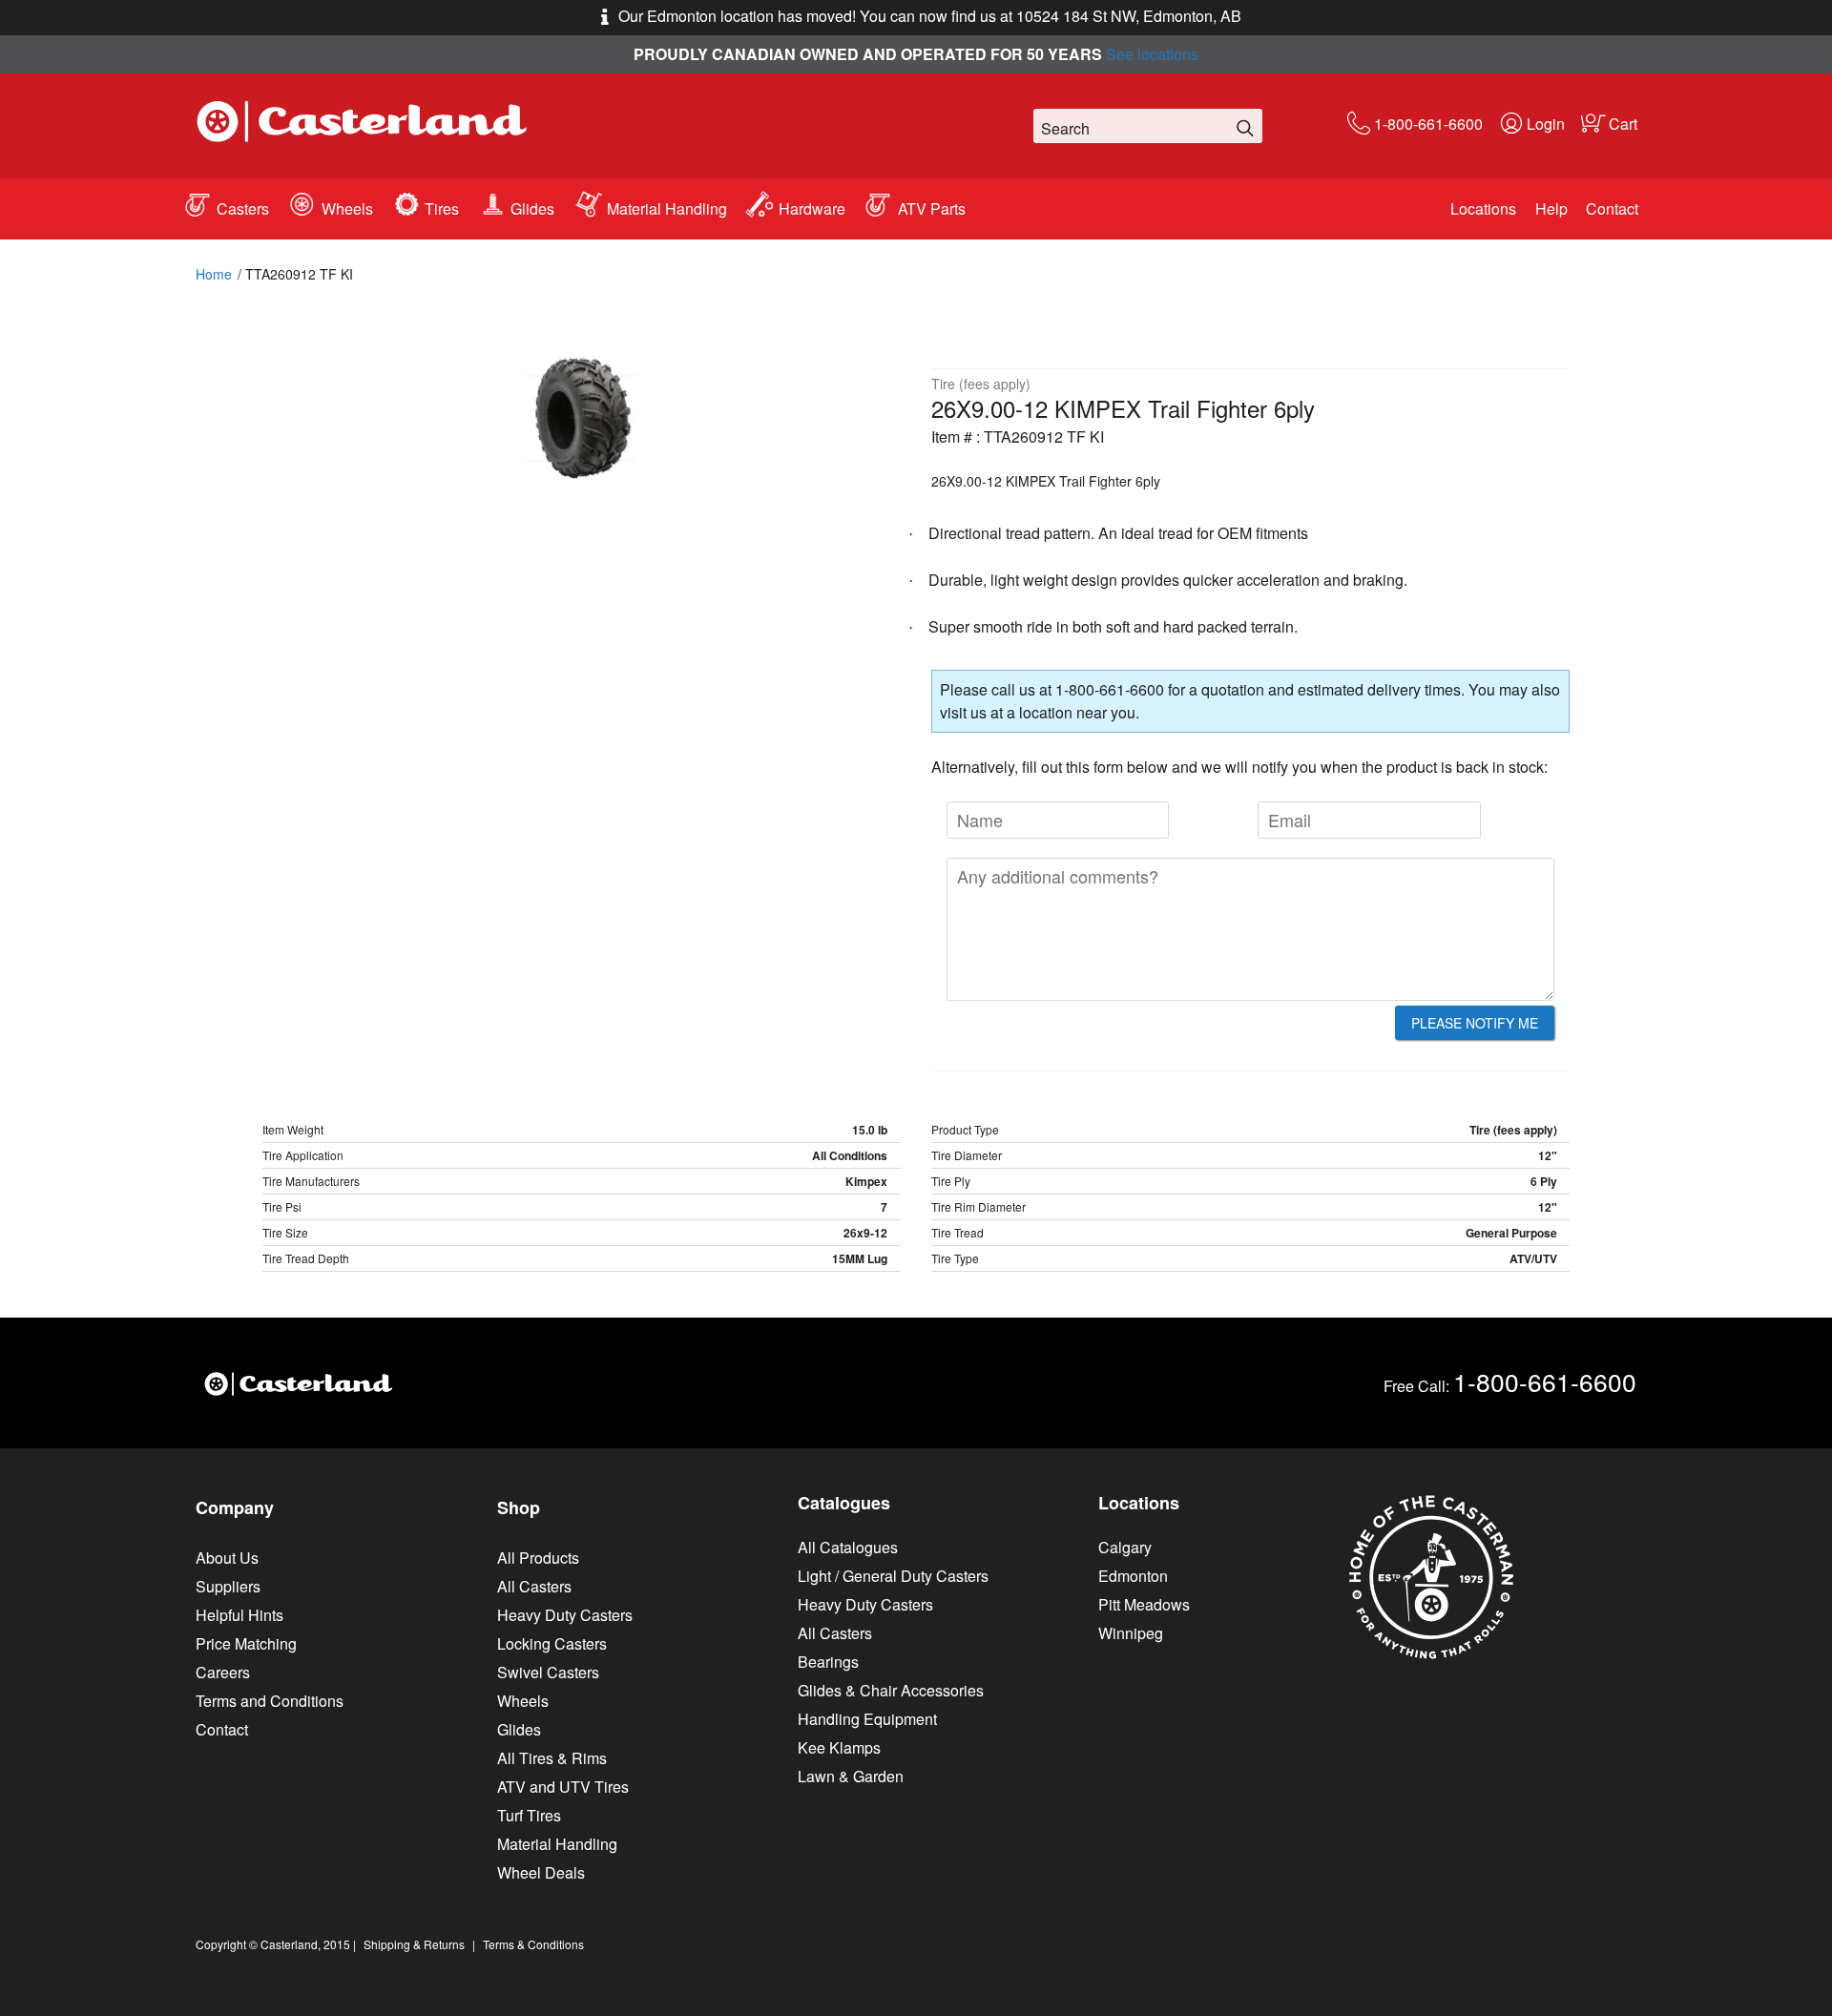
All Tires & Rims (552, 1758)
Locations (1483, 208)
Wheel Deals (541, 1872)
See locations (1152, 54)
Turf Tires (529, 1815)
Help (1551, 208)
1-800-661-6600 (1428, 124)
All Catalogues (848, 1547)
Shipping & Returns (414, 1944)
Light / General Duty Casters (893, 1576)
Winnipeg (1131, 1633)
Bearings (828, 1662)
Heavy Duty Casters (565, 1615)
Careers (223, 1672)
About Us (227, 1558)
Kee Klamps (839, 1747)
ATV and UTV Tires (563, 1787)
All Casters (534, 1586)
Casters (243, 208)
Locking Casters (552, 1643)
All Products (538, 1558)
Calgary (1125, 1547)
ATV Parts (932, 208)
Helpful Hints (239, 1615)
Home (214, 274)
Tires (442, 208)
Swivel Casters (548, 1672)
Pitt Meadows (1144, 1604)
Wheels (347, 208)
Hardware (812, 208)
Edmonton (1133, 1576)
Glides (532, 208)
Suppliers (228, 1586)
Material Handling (667, 208)
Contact (1612, 208)
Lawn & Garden (851, 1776)
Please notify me (1475, 1023)
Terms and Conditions (270, 1701)
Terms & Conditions (533, 1944)
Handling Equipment (867, 1719)
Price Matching (246, 1643)
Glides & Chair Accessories (891, 1690)
